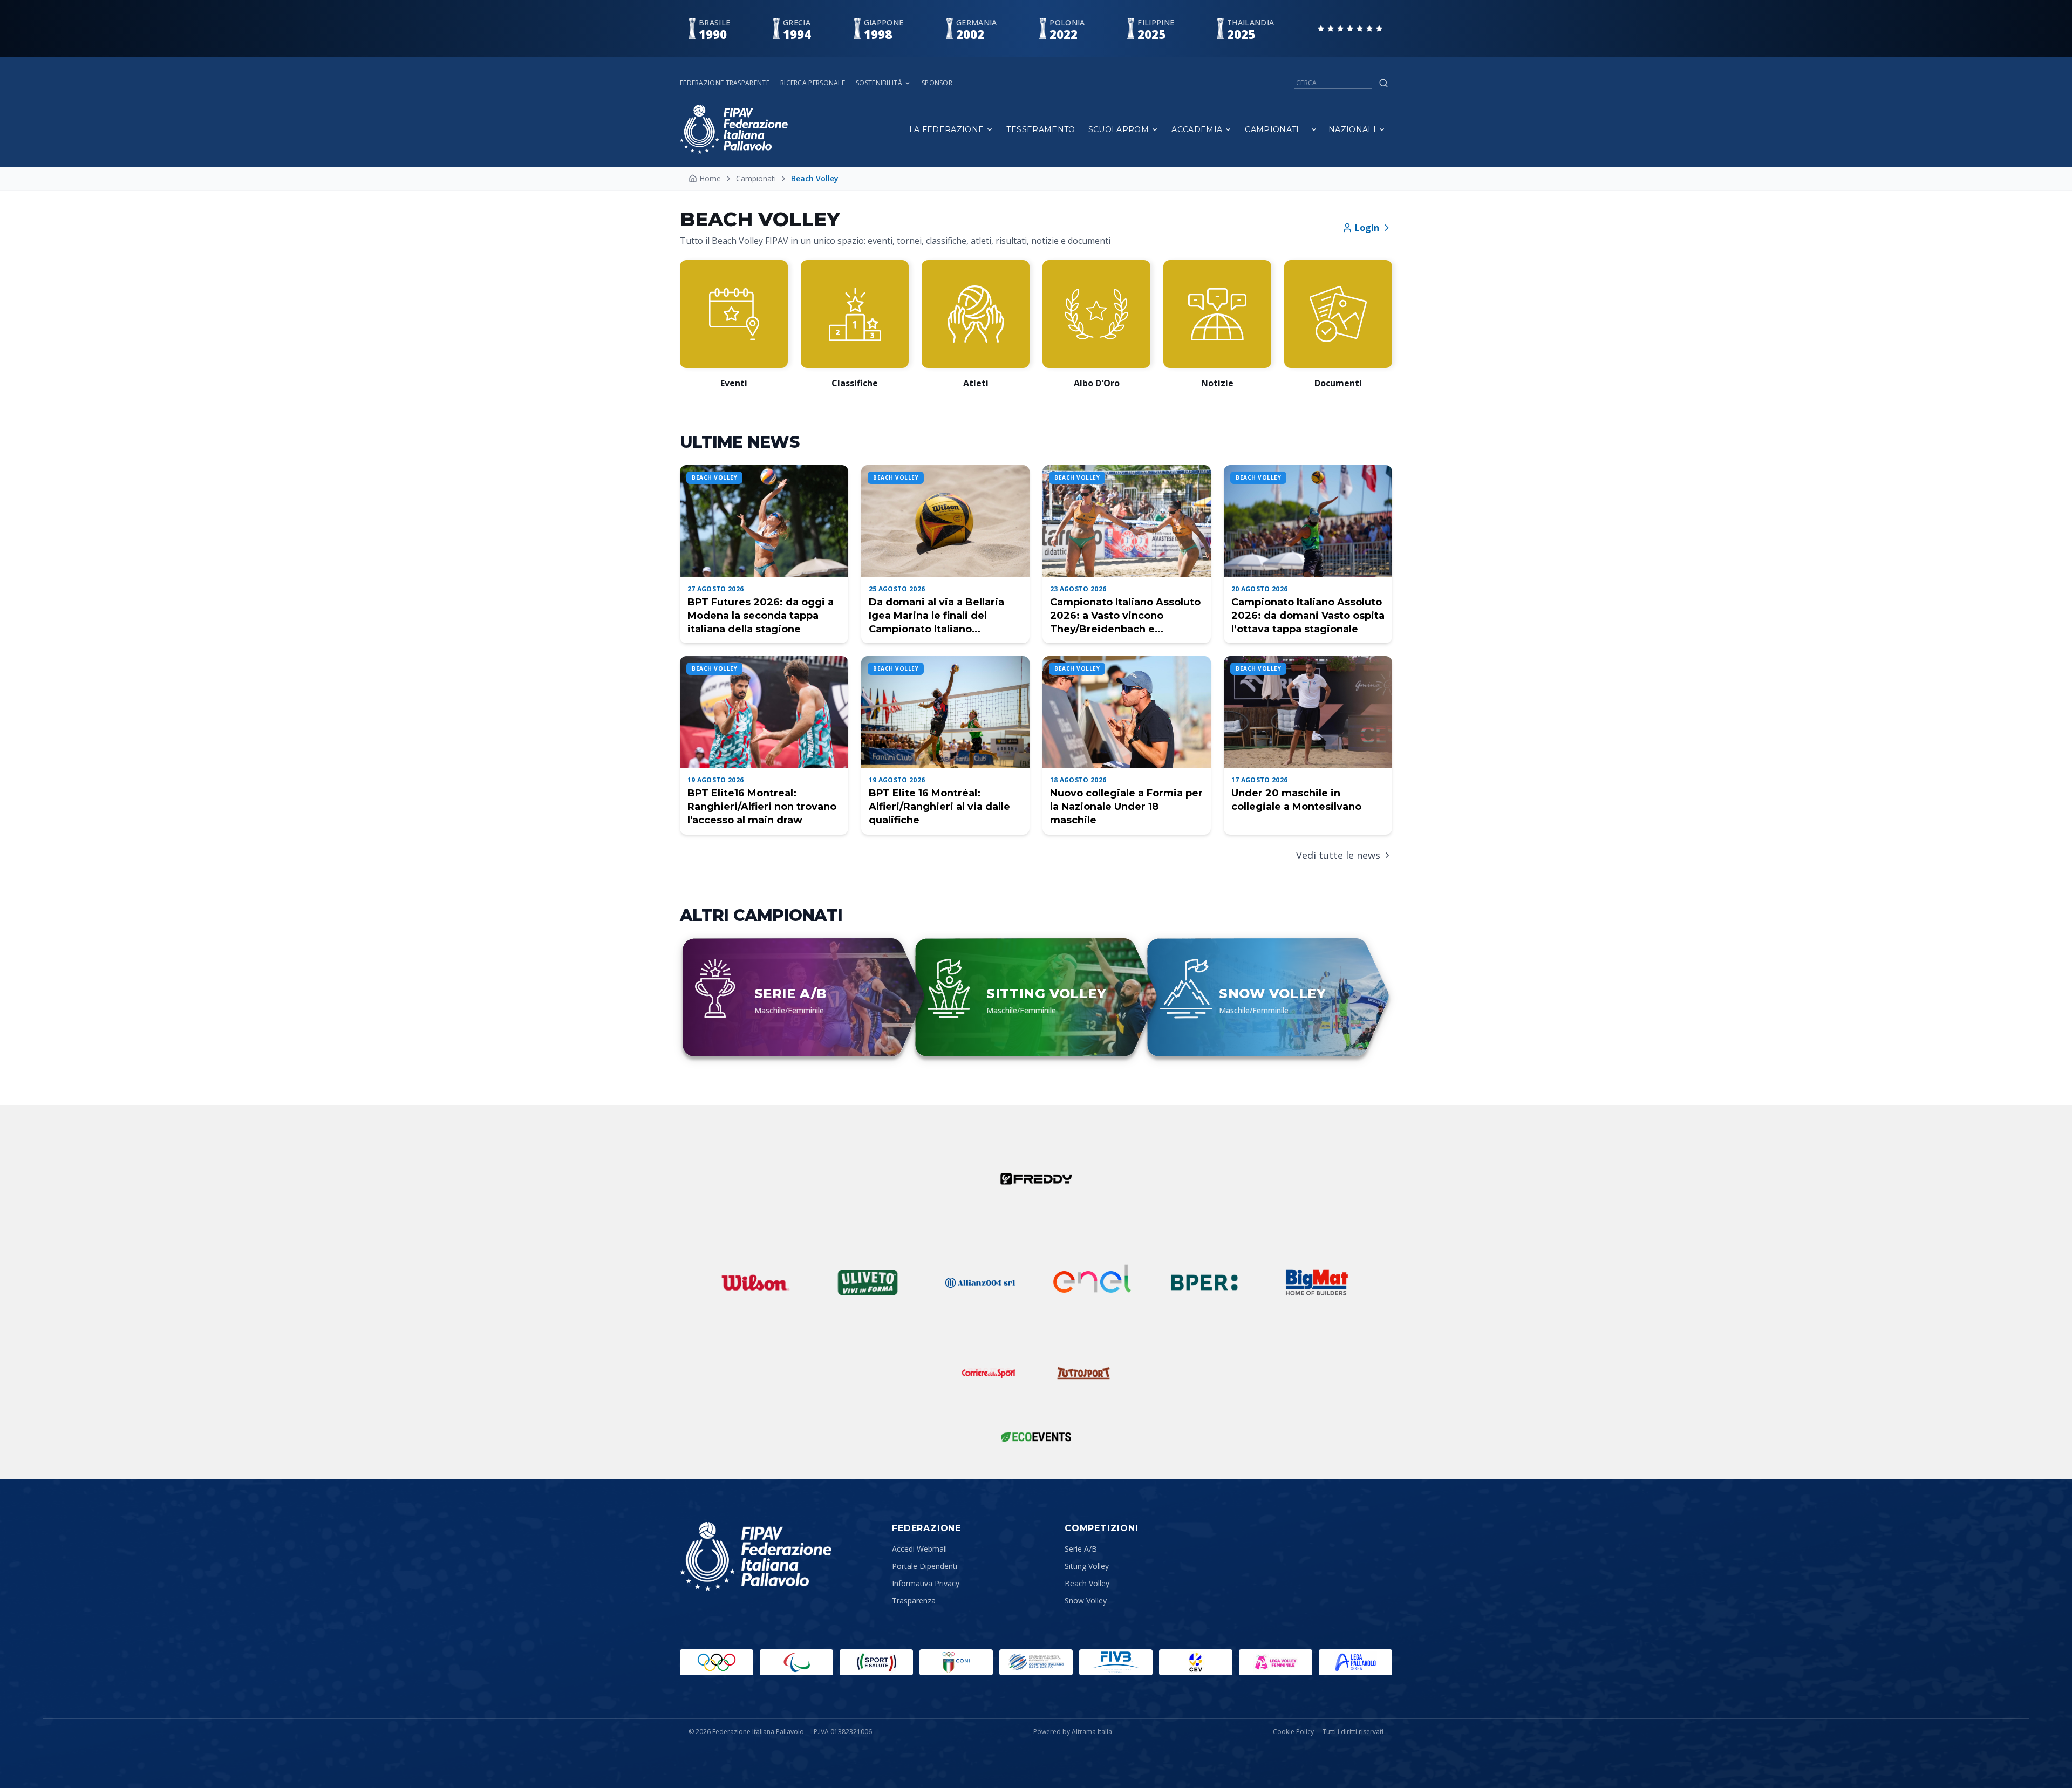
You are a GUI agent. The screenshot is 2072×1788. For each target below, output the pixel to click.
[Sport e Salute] (876, 1662)
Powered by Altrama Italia (1073, 1732)
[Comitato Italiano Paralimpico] (1036, 1662)
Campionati (1272, 129)
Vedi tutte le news (1338, 855)
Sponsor (937, 83)
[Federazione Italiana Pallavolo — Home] (734, 129)
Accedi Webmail (919, 1549)
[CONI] (956, 1662)
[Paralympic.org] (796, 1662)
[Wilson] (755, 1282)
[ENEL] (1092, 1282)
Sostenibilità (879, 83)
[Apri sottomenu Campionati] (1314, 129)
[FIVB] (1116, 1662)
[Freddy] (1036, 1179)
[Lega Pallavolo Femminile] (1276, 1662)
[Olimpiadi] (717, 1662)
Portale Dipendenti (925, 1566)
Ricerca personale (813, 83)
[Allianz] (980, 1282)
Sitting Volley (1087, 1566)
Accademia (1197, 129)
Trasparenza (914, 1601)
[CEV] (1196, 1662)
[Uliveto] (868, 1282)
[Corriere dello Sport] (989, 1373)
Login (1367, 228)
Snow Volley (1086, 1601)
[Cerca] (1383, 83)
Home (710, 178)
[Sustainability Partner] (1036, 1437)
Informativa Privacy (926, 1583)
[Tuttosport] (1083, 1373)
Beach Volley (1087, 1583)
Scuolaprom (1119, 129)
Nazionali (1352, 129)
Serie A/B (1081, 1549)
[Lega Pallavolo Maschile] (1355, 1662)
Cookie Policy (1293, 1732)
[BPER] (1204, 1282)
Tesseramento (1041, 129)
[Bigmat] (1317, 1282)
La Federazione (947, 129)
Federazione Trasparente (725, 83)
